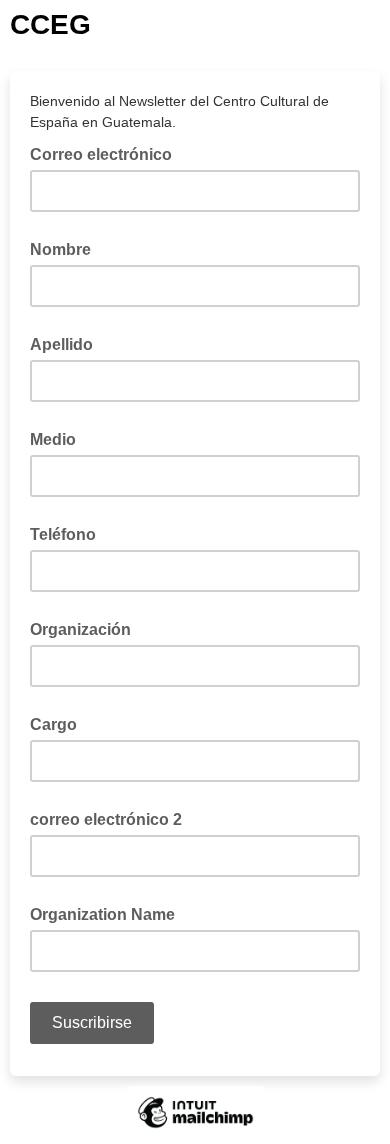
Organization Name (102, 914)
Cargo (53, 724)
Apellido (61, 344)
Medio (53, 439)
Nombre (60, 249)
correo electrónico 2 (106, 819)
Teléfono (63, 534)
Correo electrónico (107, 153)
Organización (80, 629)
